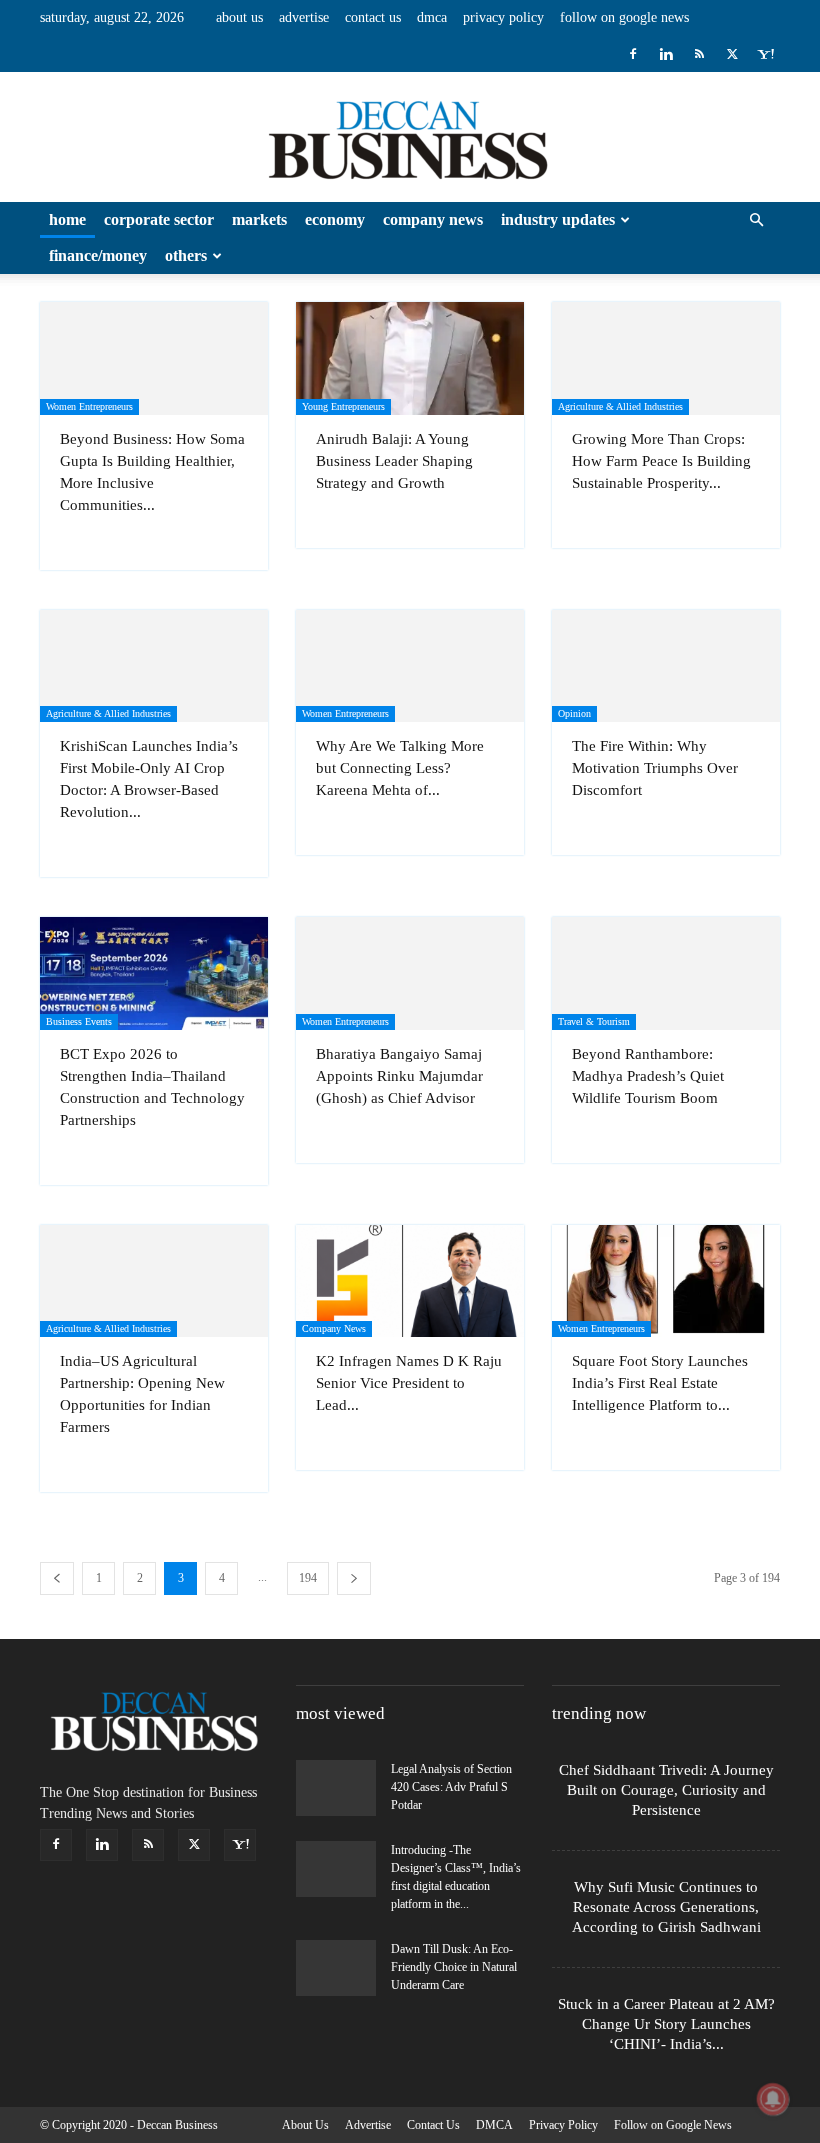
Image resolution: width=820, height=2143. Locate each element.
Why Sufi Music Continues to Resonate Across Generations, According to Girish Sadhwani (666, 1907)
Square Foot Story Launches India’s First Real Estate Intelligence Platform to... (660, 1383)
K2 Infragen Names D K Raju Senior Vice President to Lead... (409, 1383)
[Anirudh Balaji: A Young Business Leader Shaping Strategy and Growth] (410, 358)
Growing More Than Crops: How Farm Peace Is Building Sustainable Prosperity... (661, 461)
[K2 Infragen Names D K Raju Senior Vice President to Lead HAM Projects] (410, 1281)
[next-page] (354, 1578)
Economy (335, 219)
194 (308, 1578)
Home (67, 219)
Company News (433, 219)
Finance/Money (98, 255)
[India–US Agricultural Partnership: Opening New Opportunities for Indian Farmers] (154, 1281)
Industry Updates (558, 219)
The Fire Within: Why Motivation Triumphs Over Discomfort (655, 768)
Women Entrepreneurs (89, 406)
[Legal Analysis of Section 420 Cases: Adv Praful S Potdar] (336, 1788)
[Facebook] (633, 54)
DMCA (432, 17)
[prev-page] (57, 1578)
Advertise (304, 17)
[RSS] (699, 54)
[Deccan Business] (410, 138)
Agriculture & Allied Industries (620, 406)
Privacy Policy (503, 17)
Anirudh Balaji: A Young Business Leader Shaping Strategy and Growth (394, 461)
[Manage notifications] (773, 2099)
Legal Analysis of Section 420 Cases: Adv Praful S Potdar (451, 1787)
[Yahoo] (765, 54)
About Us (239, 17)
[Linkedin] (666, 54)
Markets (259, 219)
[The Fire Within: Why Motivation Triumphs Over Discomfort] (666, 666)
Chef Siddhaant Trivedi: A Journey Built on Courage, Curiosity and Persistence (666, 1790)
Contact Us (373, 17)
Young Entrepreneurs (343, 406)
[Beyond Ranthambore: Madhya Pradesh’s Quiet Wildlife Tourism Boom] (666, 973)
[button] (756, 220)
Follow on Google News (624, 17)
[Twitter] (732, 54)
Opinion (574, 713)
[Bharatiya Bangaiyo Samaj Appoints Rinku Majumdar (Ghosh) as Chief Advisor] (410, 973)
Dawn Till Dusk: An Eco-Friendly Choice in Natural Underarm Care (454, 1967)
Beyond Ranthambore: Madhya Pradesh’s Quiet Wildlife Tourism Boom (648, 1076)
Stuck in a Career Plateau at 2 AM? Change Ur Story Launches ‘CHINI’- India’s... (666, 2024)
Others (186, 255)
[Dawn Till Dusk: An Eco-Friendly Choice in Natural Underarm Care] (336, 1968)
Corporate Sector (159, 219)
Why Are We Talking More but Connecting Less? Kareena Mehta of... (400, 768)
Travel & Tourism (594, 1021)
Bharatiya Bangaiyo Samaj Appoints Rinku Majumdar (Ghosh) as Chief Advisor (399, 1076)
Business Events (79, 1021)
